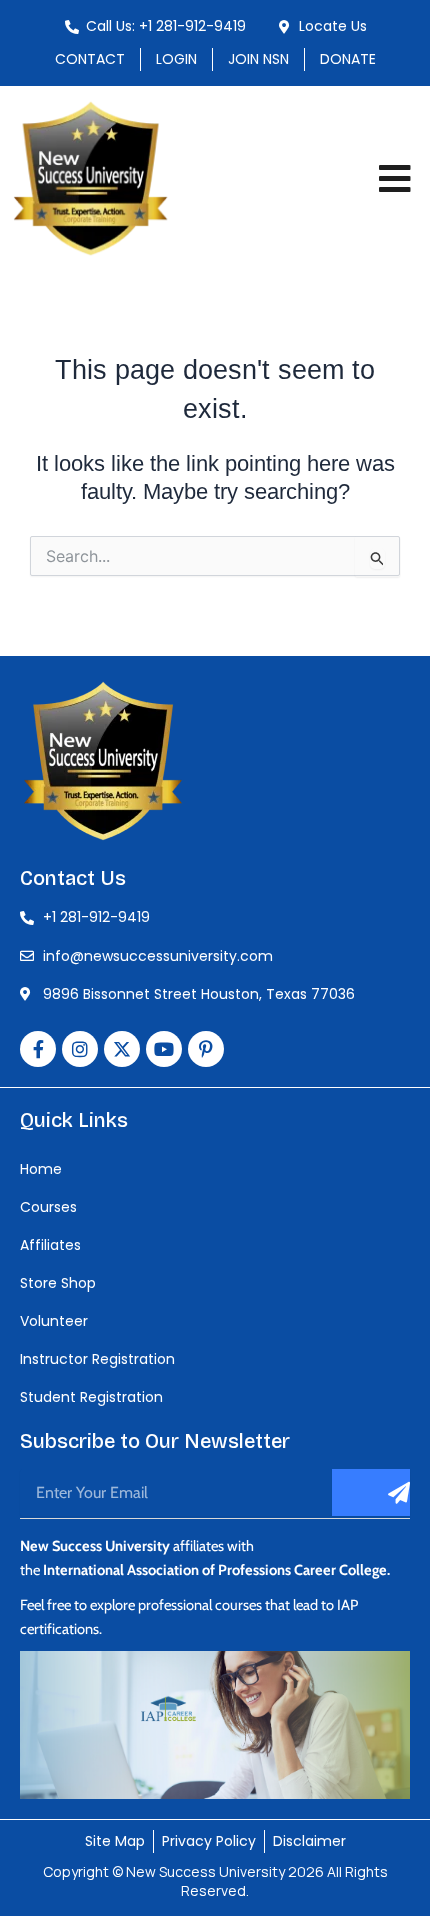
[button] (395, 179)
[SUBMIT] (371, 1492)
